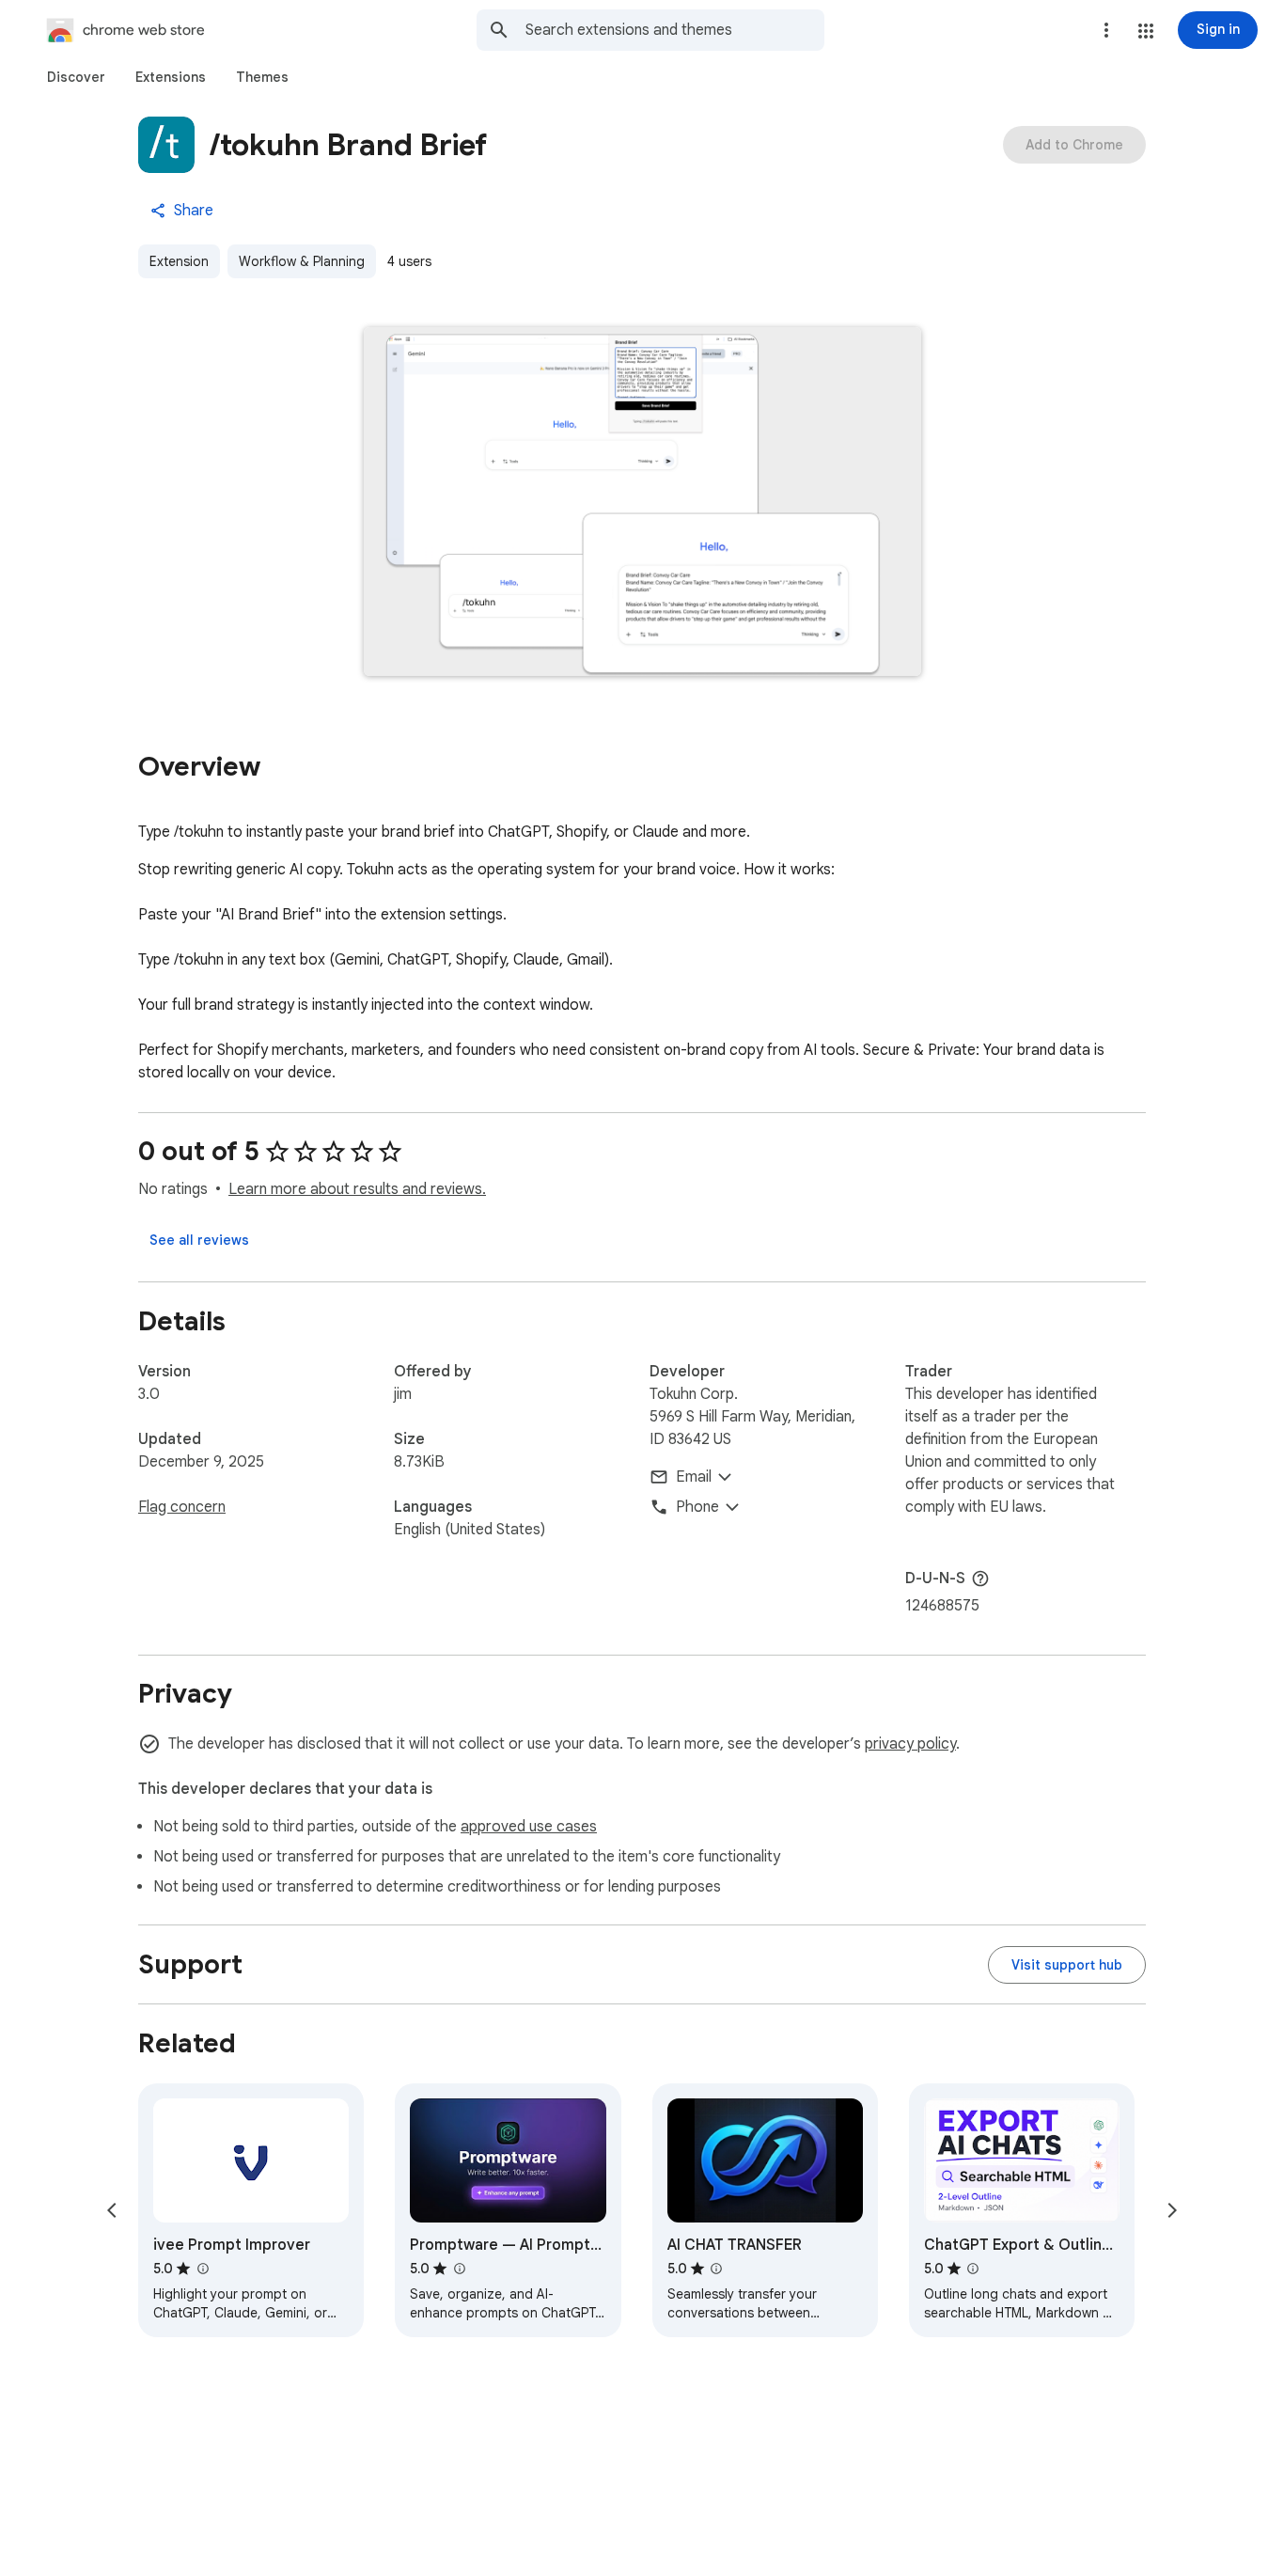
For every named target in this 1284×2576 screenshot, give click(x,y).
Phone (697, 1507)
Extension (179, 261)
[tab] (76, 77)
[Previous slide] (112, 2210)
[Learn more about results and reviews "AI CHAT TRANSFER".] (716, 2269)
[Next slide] (1172, 2210)
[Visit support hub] (1067, 1965)
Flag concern (182, 1507)
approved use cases (529, 1827)
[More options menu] (1106, 30)
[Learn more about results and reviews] (980, 1579)
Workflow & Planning (302, 261)
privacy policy (910, 1744)
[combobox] (675, 30)
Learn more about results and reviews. (357, 1189)
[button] (1146, 31)
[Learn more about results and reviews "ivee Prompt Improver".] (202, 2269)
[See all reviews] (199, 1240)
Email (694, 1477)
